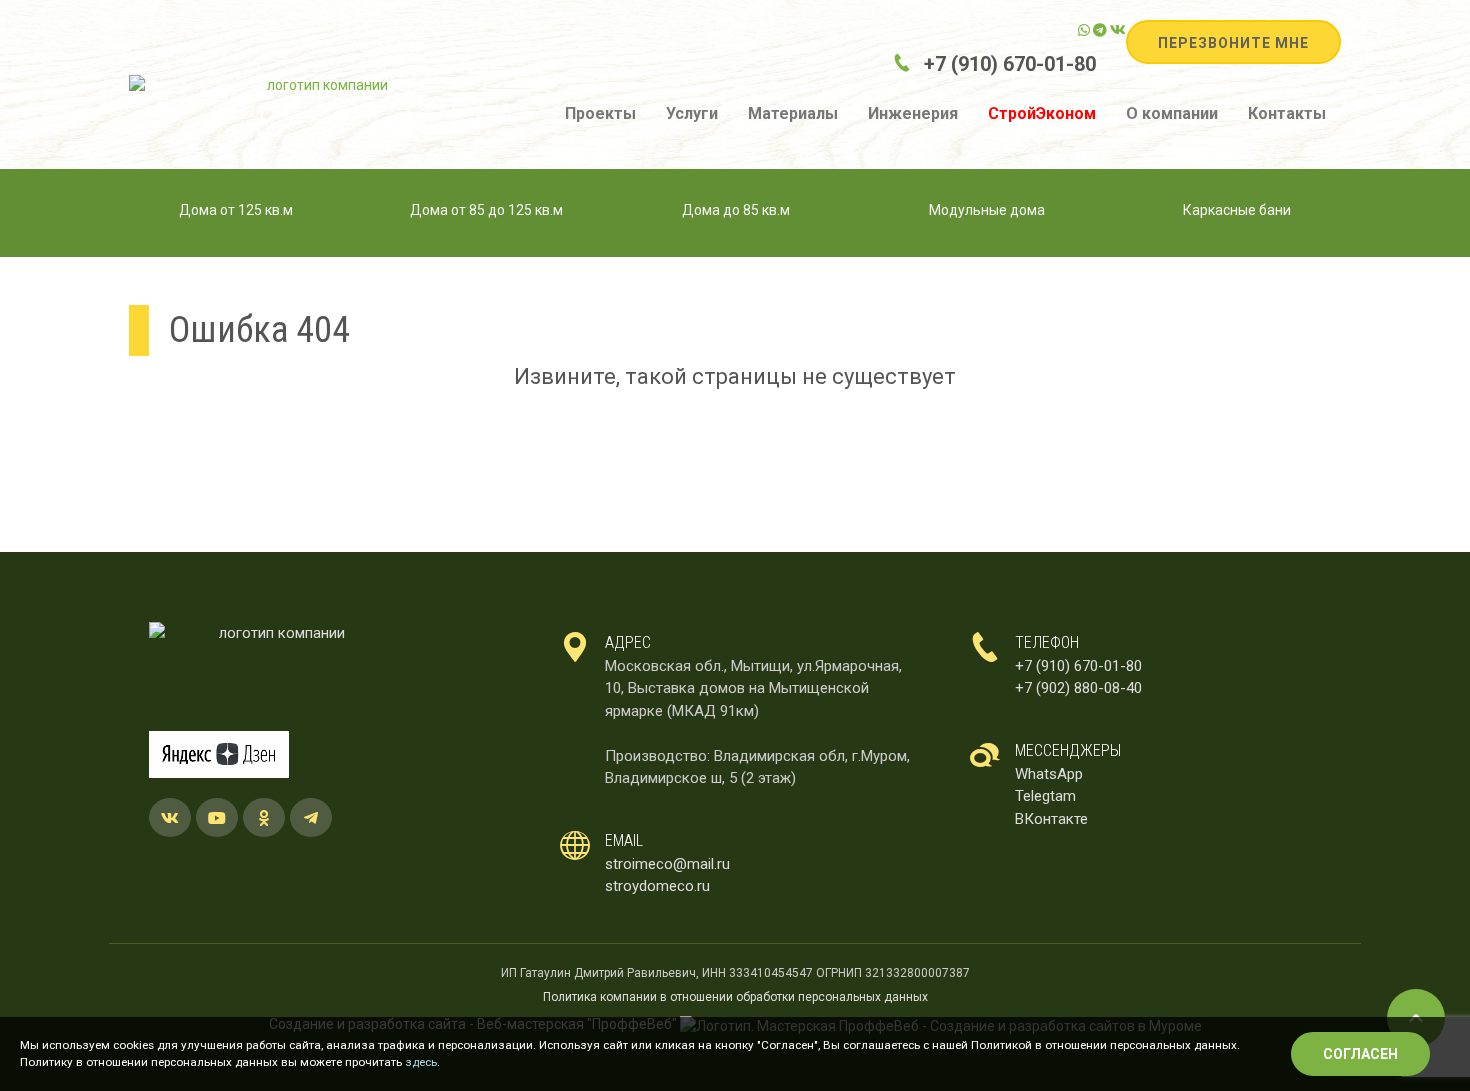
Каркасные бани (1237, 210)
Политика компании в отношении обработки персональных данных (735, 997)
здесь (421, 1062)
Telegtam (1045, 796)
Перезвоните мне (1233, 43)
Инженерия (913, 113)
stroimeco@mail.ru (667, 864)
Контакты (1287, 113)
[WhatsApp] (1084, 30)
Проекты (600, 113)
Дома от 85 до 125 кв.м (486, 210)
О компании (1172, 113)
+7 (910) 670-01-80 (1010, 64)
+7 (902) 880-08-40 (1078, 688)
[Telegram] (1100, 30)
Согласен (1360, 1054)
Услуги (692, 113)
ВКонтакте (1051, 819)
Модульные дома (987, 210)
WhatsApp (1049, 774)
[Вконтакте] (1118, 30)
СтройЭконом (1042, 113)
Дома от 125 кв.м (236, 210)
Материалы (793, 113)
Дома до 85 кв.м (736, 210)
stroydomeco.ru (657, 886)
